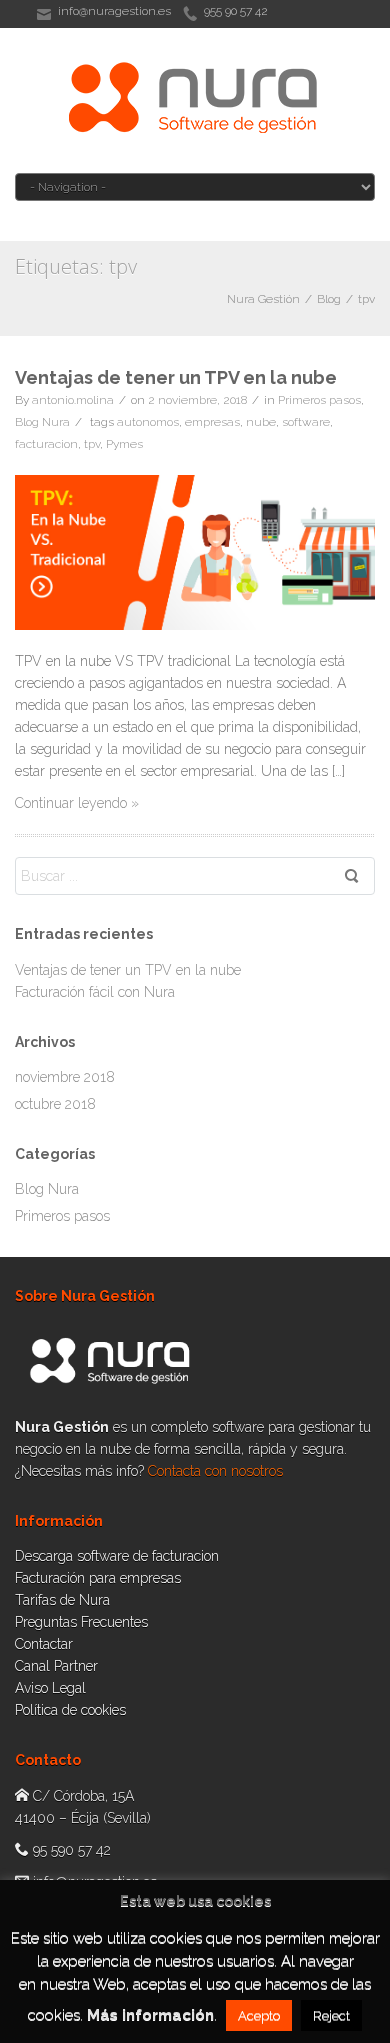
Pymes (124, 444)
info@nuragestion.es (114, 11)
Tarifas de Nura (62, 1600)
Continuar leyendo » (77, 803)
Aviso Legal (50, 1688)
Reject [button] (331, 2015)
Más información (150, 2015)
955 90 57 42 (236, 11)
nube (261, 422)
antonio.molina (73, 400)
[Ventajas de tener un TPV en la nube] (195, 552)
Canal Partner (56, 1666)
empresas (212, 422)
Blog (329, 299)
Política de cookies (70, 1710)
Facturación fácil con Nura (95, 992)
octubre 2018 (55, 1104)
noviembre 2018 (65, 1077)
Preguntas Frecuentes (81, 1622)
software (306, 422)
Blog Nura (42, 422)
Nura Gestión (263, 299)
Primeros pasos (319, 400)
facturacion (46, 444)
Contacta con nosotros (215, 1471)
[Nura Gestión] (195, 98)
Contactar (44, 1644)
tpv (366, 299)
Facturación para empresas (98, 1578)
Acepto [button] (259, 2015)
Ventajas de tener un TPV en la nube (176, 377)
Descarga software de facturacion (117, 1556)
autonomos (148, 422)
